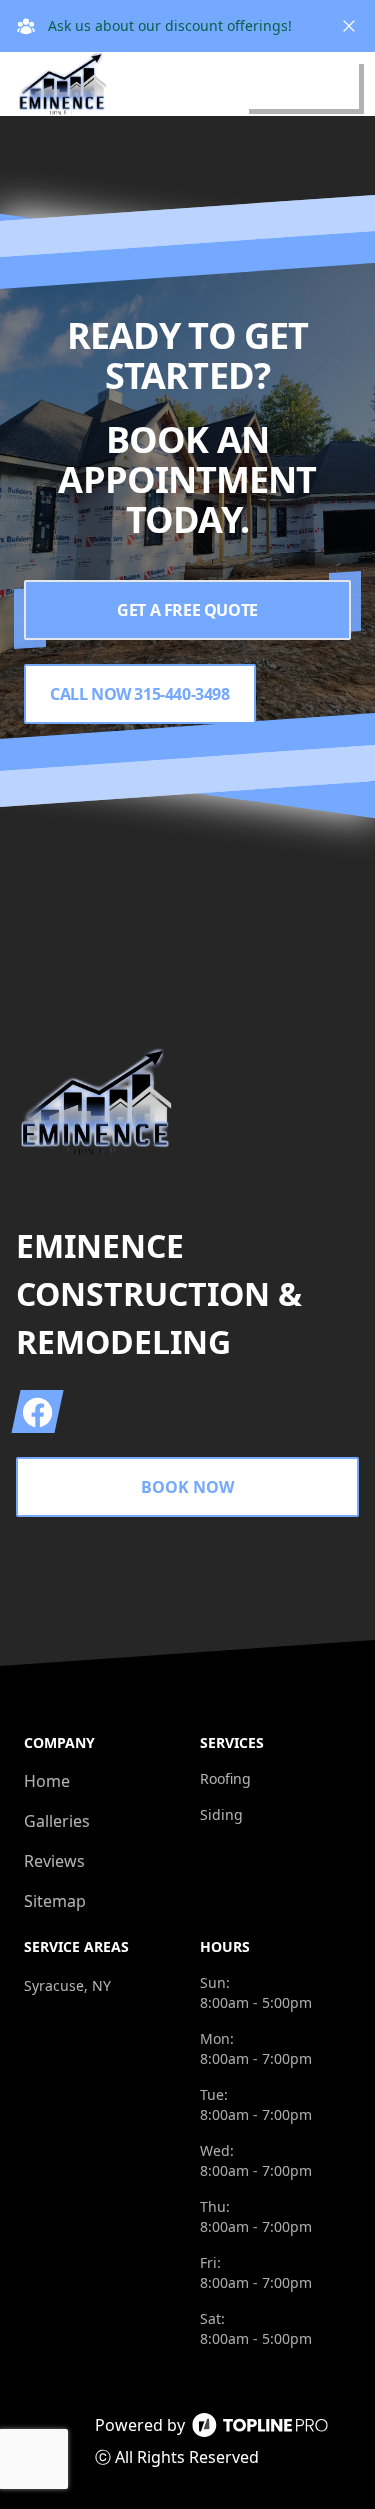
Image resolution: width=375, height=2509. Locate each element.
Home (47, 1781)
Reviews (54, 1861)
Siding (221, 1814)
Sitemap (55, 1901)
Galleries (57, 1821)
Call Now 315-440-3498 (140, 694)
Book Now (187, 1487)
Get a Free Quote (187, 610)
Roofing (225, 1778)
